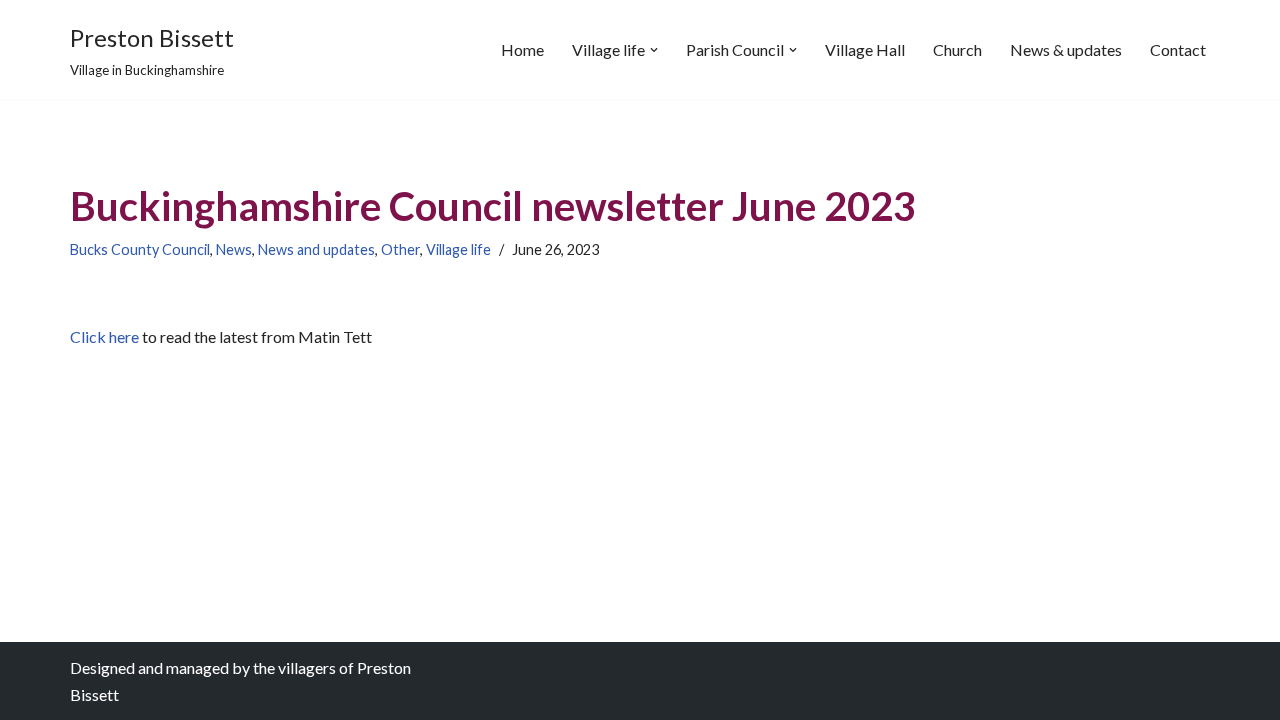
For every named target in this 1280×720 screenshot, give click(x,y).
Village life (458, 249)
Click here (104, 336)
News (234, 249)
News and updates (316, 249)
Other (400, 249)
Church (957, 49)
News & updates (1066, 49)
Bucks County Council (140, 249)
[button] (654, 50)
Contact (1178, 49)
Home (522, 49)
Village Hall (865, 49)
